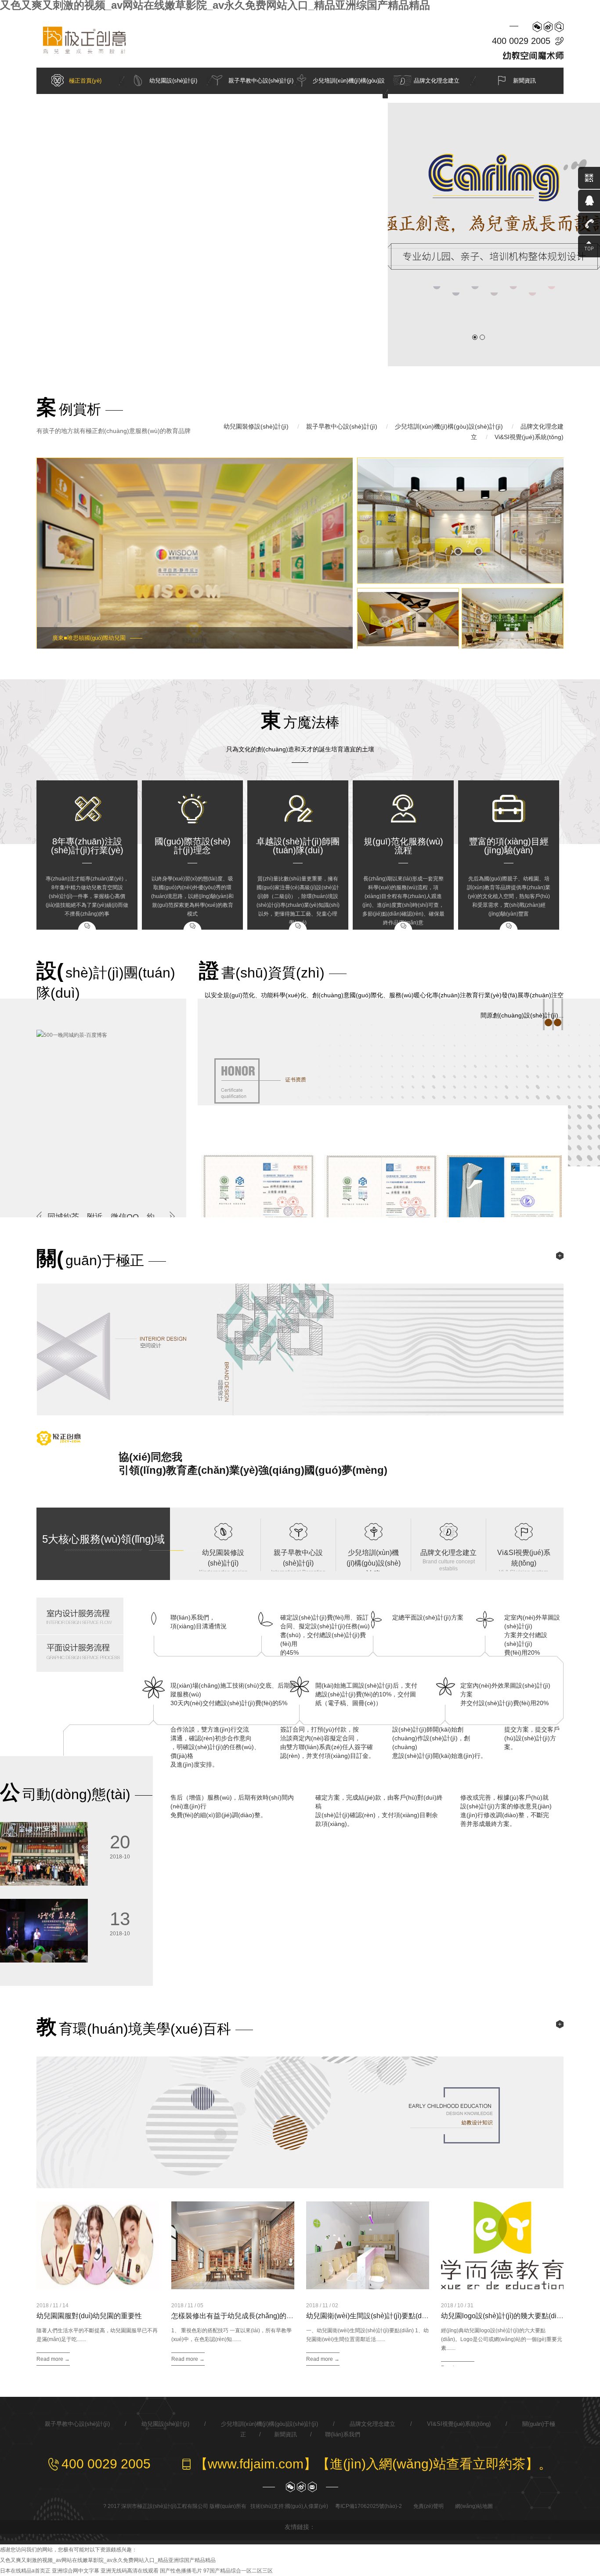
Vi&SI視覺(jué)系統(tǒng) (529, 437)
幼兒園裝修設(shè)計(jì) (256, 426)
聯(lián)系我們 (343, 2434)
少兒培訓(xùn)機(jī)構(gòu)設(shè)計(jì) (449, 426)
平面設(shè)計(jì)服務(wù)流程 (82, 1653)
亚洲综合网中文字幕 (76, 2571)
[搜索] (559, 27)
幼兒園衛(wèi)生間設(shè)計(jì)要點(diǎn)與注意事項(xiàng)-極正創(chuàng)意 (427, 2316)
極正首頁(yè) (85, 81)
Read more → (53, 2359)
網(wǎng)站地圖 (474, 2506)
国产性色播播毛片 (181, 2571)
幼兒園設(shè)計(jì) (173, 81)
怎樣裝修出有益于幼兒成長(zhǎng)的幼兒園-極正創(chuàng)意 (268, 2316)
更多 (560, 1256)
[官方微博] (548, 27)
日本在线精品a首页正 (25, 2571)
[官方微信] (537, 27)
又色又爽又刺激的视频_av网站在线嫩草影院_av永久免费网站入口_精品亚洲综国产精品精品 (108, 2560)
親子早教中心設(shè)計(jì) (261, 81)
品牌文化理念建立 (437, 81)
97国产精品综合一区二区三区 (238, 2571)
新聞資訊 (524, 81)
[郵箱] (312, 2487)
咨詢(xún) (87, 925)
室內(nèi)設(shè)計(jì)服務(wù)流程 (82, 1616)
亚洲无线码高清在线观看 (130, 2571)
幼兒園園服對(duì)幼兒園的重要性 (89, 2316)
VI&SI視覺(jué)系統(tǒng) (459, 2424)
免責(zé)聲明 (428, 2506)
